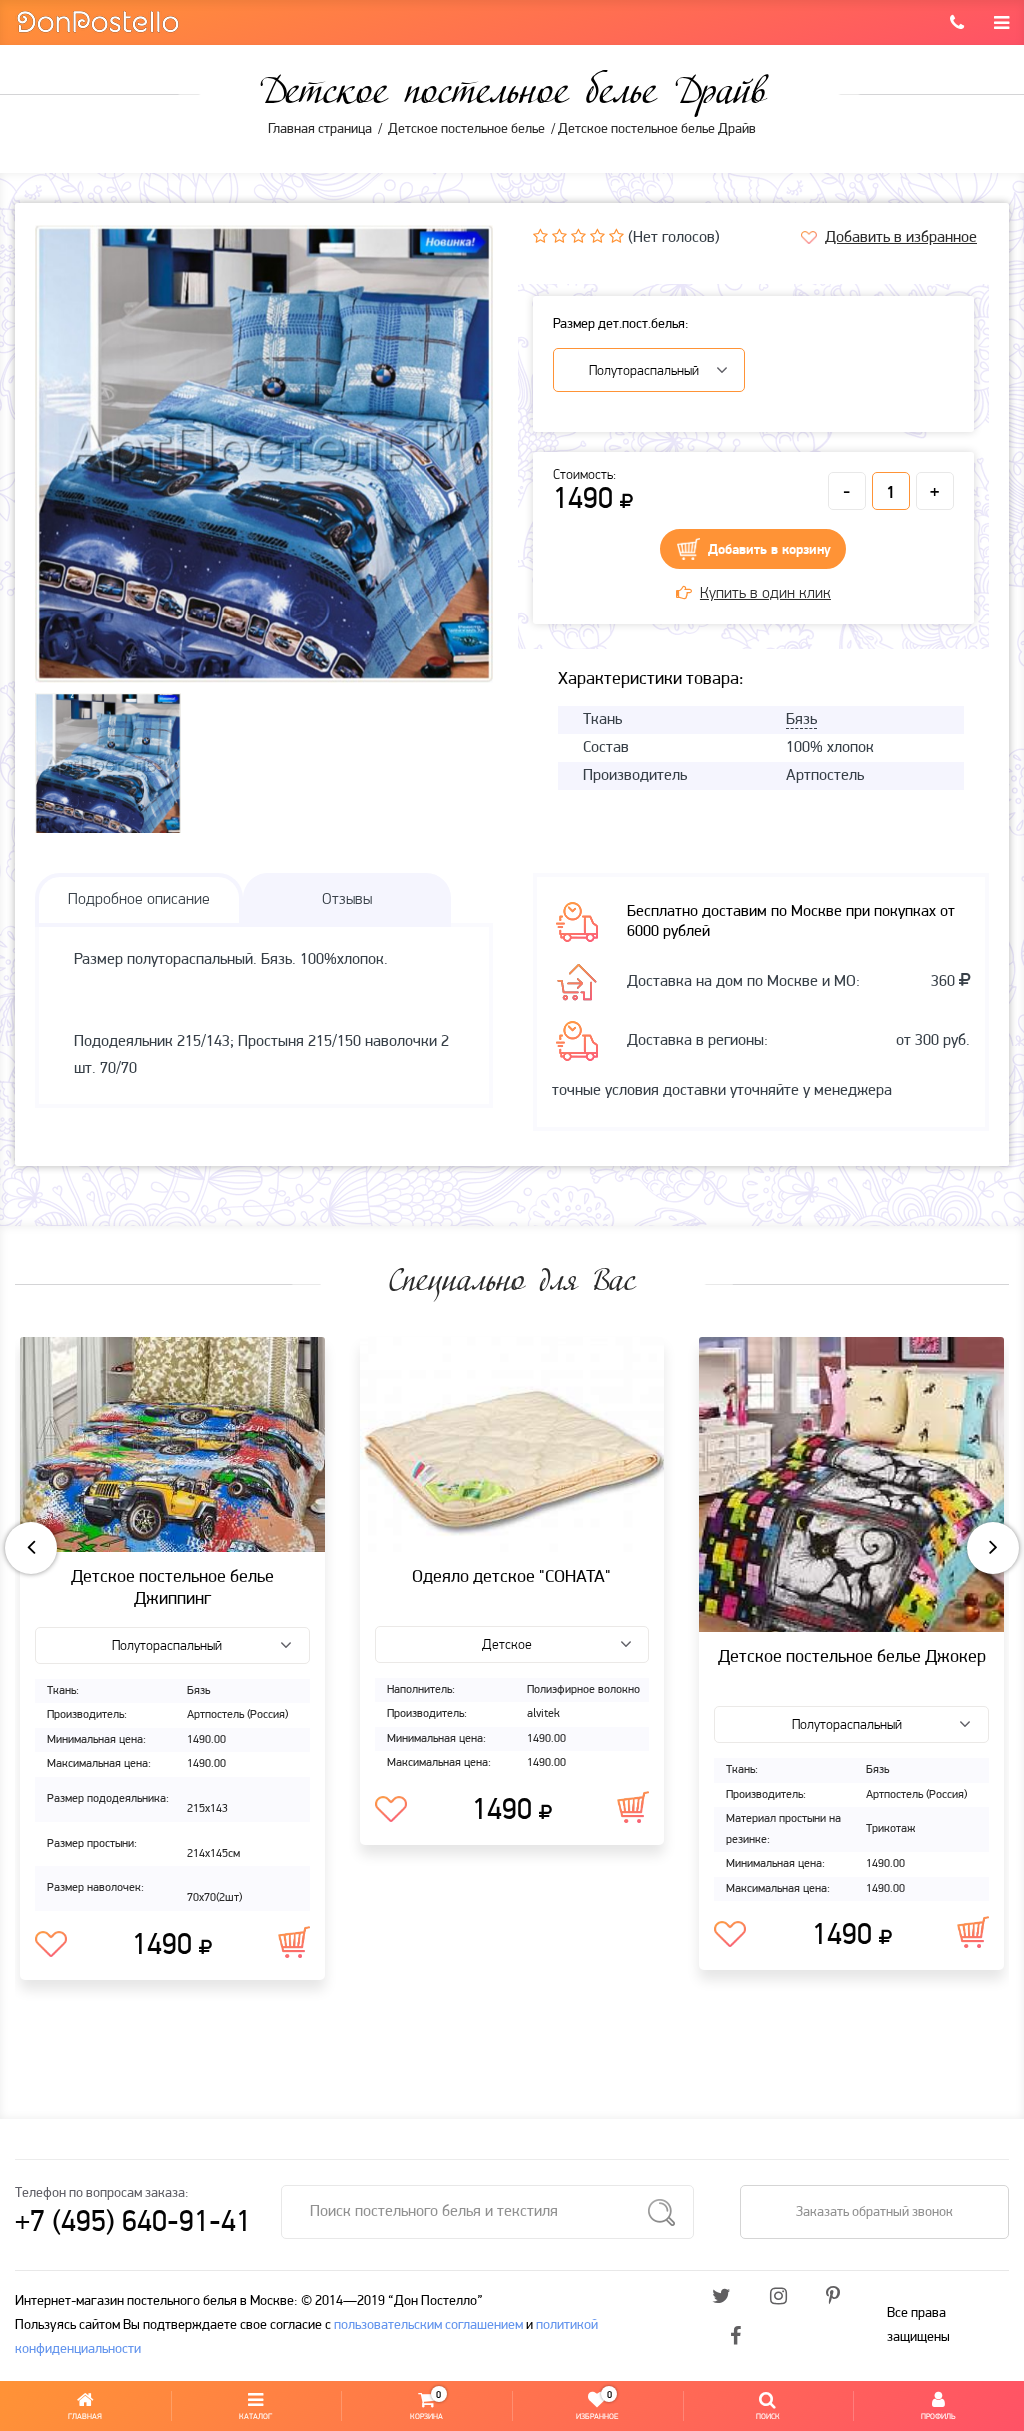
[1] (540, 236)
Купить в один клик (765, 594)
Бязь (801, 720)
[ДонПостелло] (97, 20)
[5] (616, 236)
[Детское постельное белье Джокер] (851, 1484)
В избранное (51, 1945)
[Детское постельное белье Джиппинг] (172, 1444)
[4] (597, 236)
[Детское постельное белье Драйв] (264, 454)
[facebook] (735, 2338)
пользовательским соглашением (428, 2325)
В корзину (294, 1942)
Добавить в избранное (901, 238)
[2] (559, 236)
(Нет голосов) (674, 238)
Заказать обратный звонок (874, 2212)
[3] (578, 236)
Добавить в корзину (769, 550)
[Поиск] (661, 2212)
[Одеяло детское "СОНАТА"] (512, 1444)
